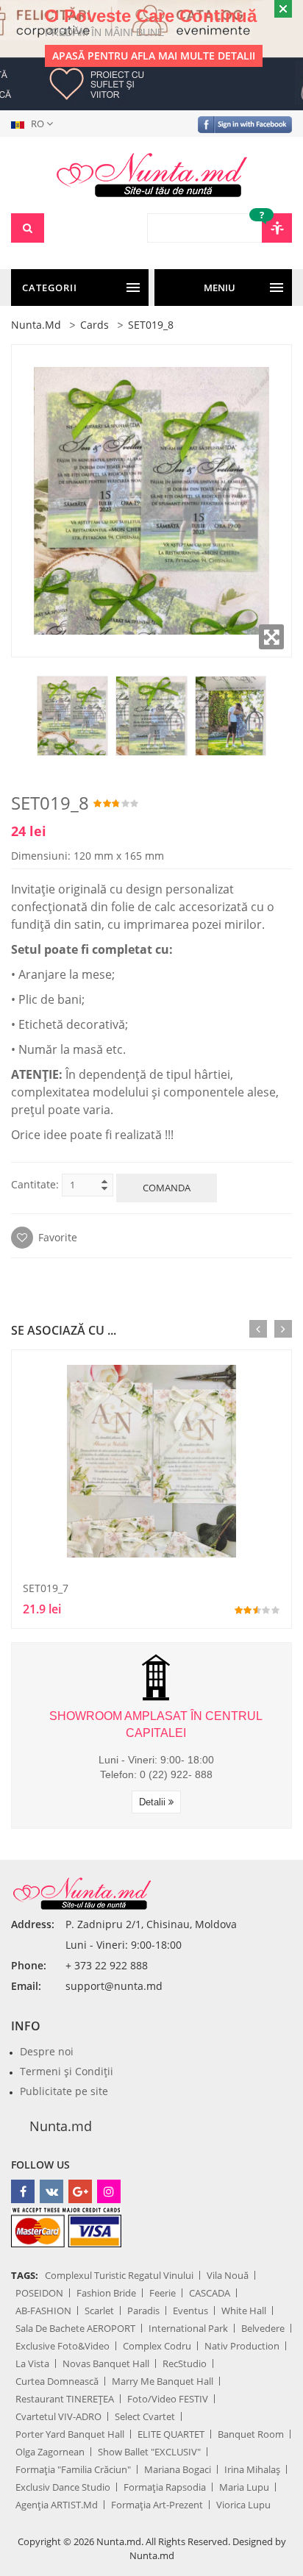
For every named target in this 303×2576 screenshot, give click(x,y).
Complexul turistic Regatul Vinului (119, 2275)
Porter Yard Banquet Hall (70, 2434)
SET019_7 (46, 1588)
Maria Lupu (244, 2487)
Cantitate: (35, 1184)
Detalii (154, 1802)
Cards (95, 325)
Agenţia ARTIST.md (57, 2505)
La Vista (32, 2363)
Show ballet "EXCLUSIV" (149, 2452)
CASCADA (210, 2293)
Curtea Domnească (57, 2381)
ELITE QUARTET (171, 2434)
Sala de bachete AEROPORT (75, 2328)
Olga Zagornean (50, 2452)
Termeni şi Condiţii (67, 2071)
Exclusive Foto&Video (63, 2346)
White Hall (244, 2311)
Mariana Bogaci (178, 2469)
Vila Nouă (228, 2275)
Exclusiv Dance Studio (63, 2487)
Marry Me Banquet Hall (163, 2381)
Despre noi (47, 2051)
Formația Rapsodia (165, 2487)
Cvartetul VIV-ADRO (58, 2416)
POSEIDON (39, 2293)
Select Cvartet (145, 2416)
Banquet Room (251, 2434)
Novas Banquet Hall (106, 2363)
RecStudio (185, 2363)
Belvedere (263, 2328)
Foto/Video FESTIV (168, 2399)
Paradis (143, 2311)
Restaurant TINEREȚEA (65, 2399)
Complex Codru (157, 2346)
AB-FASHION (43, 2311)
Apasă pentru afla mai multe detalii (154, 56)
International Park (188, 2328)
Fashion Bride (106, 2293)
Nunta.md (36, 325)
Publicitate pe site (64, 2091)
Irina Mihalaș (252, 2469)
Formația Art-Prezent (157, 2505)
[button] (35, 124)
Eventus (190, 2311)
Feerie (163, 2293)
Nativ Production (242, 2346)
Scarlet (99, 2311)
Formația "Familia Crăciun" (73, 2469)
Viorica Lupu (243, 2505)
